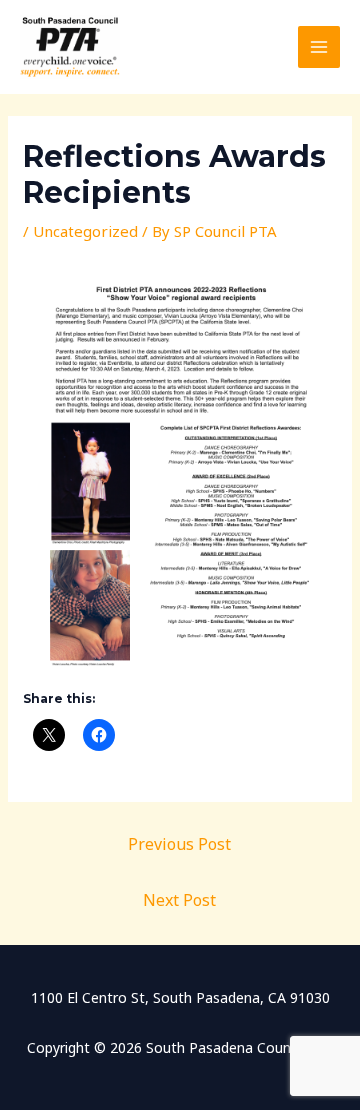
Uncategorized (85, 231)
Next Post (179, 900)
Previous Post (179, 844)
